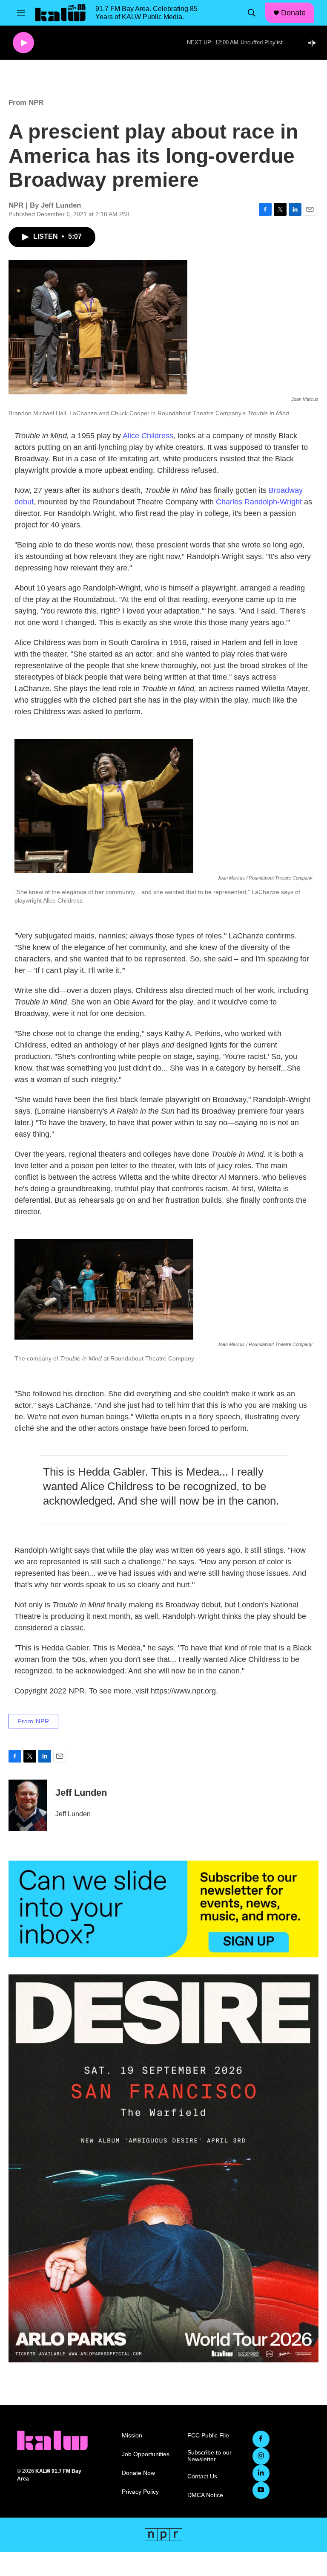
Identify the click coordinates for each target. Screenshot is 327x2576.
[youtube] (261, 2490)
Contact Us (202, 2476)
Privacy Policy (140, 2492)
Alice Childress (148, 436)
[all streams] (314, 43)
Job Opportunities (146, 2454)
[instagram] (261, 2456)
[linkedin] (261, 2473)
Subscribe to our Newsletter (209, 2456)
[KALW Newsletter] (163, 1909)
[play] (23, 43)
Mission (132, 2436)
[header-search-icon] (252, 13)
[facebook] (261, 2439)
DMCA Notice (205, 2495)
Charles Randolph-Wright (259, 502)
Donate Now (138, 2473)
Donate (293, 13)
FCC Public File (208, 2436)
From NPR (26, 103)
